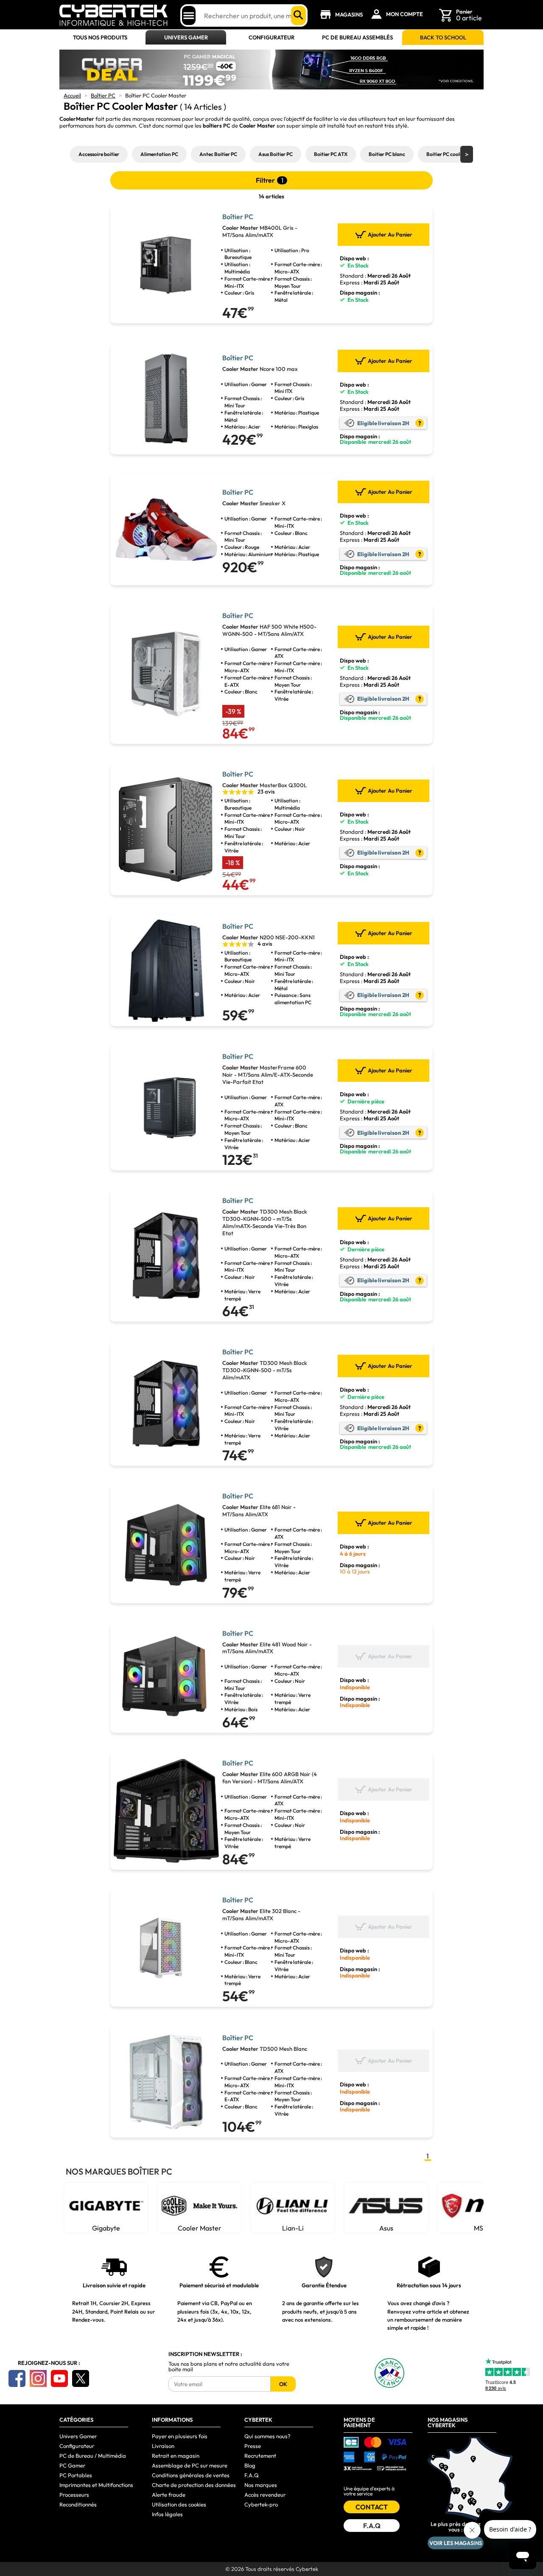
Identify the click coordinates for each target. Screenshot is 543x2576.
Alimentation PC (159, 154)
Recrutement (260, 2456)
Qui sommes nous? (267, 2436)
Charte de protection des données (194, 2485)
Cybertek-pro (261, 2504)
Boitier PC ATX (331, 154)
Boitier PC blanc (387, 154)
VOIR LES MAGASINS (456, 2543)
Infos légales (167, 2514)
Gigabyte (106, 2228)
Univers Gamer (186, 38)
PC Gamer (72, 2465)
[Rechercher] (298, 15)
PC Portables (76, 2475)
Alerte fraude (169, 2495)
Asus (386, 2228)
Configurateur (271, 38)
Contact (372, 2507)
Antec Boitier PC (218, 154)
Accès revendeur (265, 2495)
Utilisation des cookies (179, 2504)
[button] (467, 154)
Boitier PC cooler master (454, 154)
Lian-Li (293, 2228)
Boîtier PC (103, 95)
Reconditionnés (78, 2504)
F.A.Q (252, 2475)
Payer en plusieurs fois (180, 2436)
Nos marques (261, 2485)
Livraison (163, 2446)
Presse (253, 2446)
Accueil (72, 95)
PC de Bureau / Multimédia (93, 2456)
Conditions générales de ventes (191, 2475)
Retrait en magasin (176, 2456)
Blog (250, 2465)
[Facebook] (17, 2378)
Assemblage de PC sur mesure (190, 2465)
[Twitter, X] (81, 2378)
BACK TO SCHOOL (443, 38)
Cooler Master (200, 2228)
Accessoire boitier (99, 154)
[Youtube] (59, 2378)
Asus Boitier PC (276, 154)
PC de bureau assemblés (357, 38)
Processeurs (74, 2495)
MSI (479, 2228)
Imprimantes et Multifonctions (96, 2485)
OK (283, 2384)
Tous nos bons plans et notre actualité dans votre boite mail (229, 2367)
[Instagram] (38, 2378)
